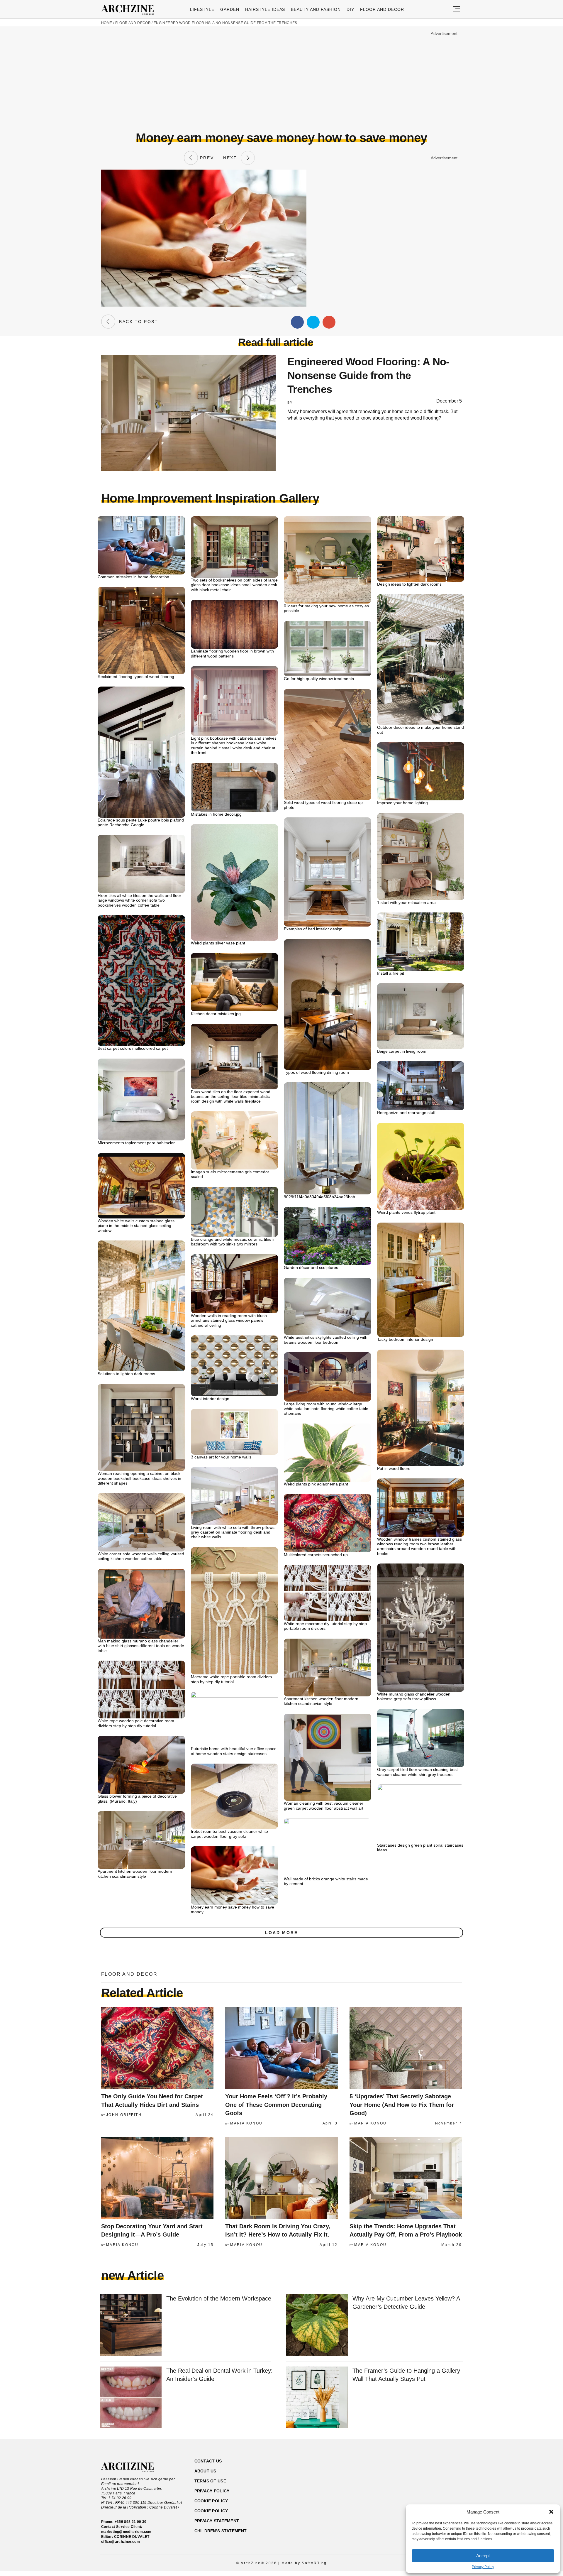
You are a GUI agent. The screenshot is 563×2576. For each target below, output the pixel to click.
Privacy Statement (217, 2521)
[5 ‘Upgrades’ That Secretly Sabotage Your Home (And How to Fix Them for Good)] (406, 2048)
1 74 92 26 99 (120, 2498)
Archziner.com (129, 10)
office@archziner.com (121, 2542)
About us (205, 2471)
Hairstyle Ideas (265, 9)
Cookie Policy (211, 2511)
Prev (206, 158)
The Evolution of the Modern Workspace (219, 2298)
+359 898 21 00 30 (131, 2522)
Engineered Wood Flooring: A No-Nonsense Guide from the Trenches (225, 23)
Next (232, 158)
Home (107, 23)
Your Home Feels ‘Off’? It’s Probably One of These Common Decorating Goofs (276, 2105)
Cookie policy (211, 2501)
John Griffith (124, 2115)
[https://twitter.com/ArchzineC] (436, 2489)
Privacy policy (212, 2491)
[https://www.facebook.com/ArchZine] (406, 2489)
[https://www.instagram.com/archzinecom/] (416, 2489)
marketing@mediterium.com (126, 2532)
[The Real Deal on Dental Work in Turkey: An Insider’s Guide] (131, 2398)
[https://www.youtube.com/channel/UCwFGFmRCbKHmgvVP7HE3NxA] (426, 2489)
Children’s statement (221, 2531)
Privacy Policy (483, 2567)
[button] (551, 2512)
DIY (350, 9)
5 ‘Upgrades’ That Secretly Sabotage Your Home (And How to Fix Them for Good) (402, 2105)
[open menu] (457, 9)
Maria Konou (246, 2123)
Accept (483, 2556)
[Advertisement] (281, 78)
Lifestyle (202, 9)
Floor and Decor (382, 9)
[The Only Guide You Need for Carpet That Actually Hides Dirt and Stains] (157, 2048)
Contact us (208, 2461)
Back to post (137, 322)
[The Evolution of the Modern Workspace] (131, 2326)
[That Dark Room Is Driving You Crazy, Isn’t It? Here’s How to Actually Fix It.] (281, 2178)
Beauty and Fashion (316, 9)
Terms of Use (210, 2481)
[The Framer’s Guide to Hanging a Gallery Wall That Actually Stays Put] (317, 2398)
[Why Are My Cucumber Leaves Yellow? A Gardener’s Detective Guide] (317, 2326)
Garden (230, 9)
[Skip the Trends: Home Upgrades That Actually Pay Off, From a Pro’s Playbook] (406, 2178)
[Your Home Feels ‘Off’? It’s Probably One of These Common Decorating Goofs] (281, 2048)
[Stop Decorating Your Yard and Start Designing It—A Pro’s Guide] (157, 2178)
